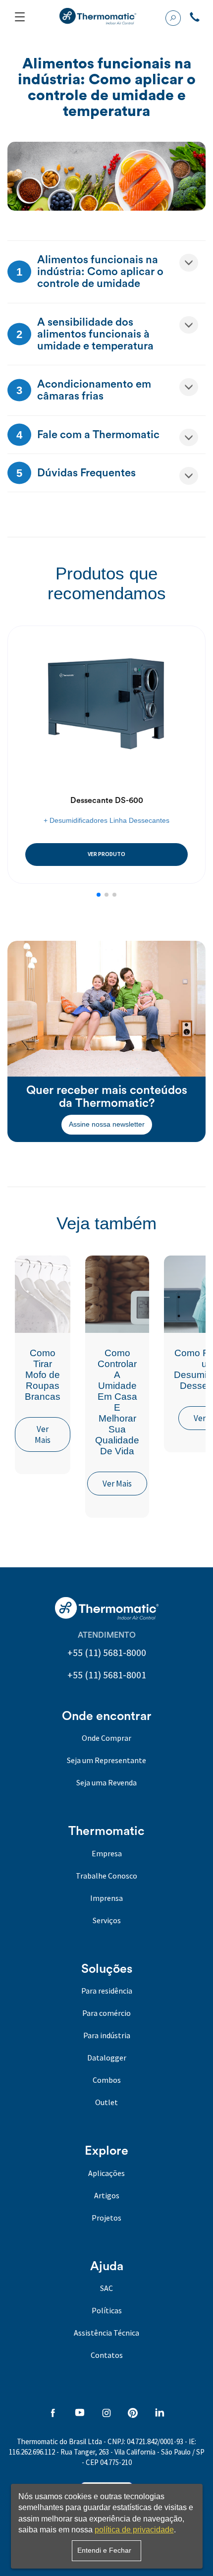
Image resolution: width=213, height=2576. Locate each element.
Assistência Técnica (106, 2333)
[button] (99, 895)
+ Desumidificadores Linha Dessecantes (106, 820)
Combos (107, 2080)
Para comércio (106, 2013)
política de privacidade (134, 2530)
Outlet (106, 2102)
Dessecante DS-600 (107, 801)
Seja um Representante (106, 1760)
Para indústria (107, 2035)
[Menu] (20, 17)
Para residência (107, 1991)
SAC (106, 2288)
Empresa (107, 1853)
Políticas (107, 2310)
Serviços (107, 1920)
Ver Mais (43, 1434)
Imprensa (106, 1898)
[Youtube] (80, 2414)
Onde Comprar (106, 1738)
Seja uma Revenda (106, 1782)
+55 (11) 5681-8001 (107, 1675)
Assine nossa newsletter (107, 1124)
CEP (92, 2462)
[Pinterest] (133, 2414)
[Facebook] (53, 2414)
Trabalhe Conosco (106, 1876)
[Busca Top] (173, 17)
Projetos (106, 2218)
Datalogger (107, 2058)
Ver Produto (106, 854)
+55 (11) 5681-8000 (107, 1652)
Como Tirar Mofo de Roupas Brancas (43, 1375)
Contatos (107, 2355)
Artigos (107, 2195)
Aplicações (106, 2173)
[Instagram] (106, 2414)
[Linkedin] (160, 2414)
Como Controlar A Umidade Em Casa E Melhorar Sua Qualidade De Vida (117, 1402)
